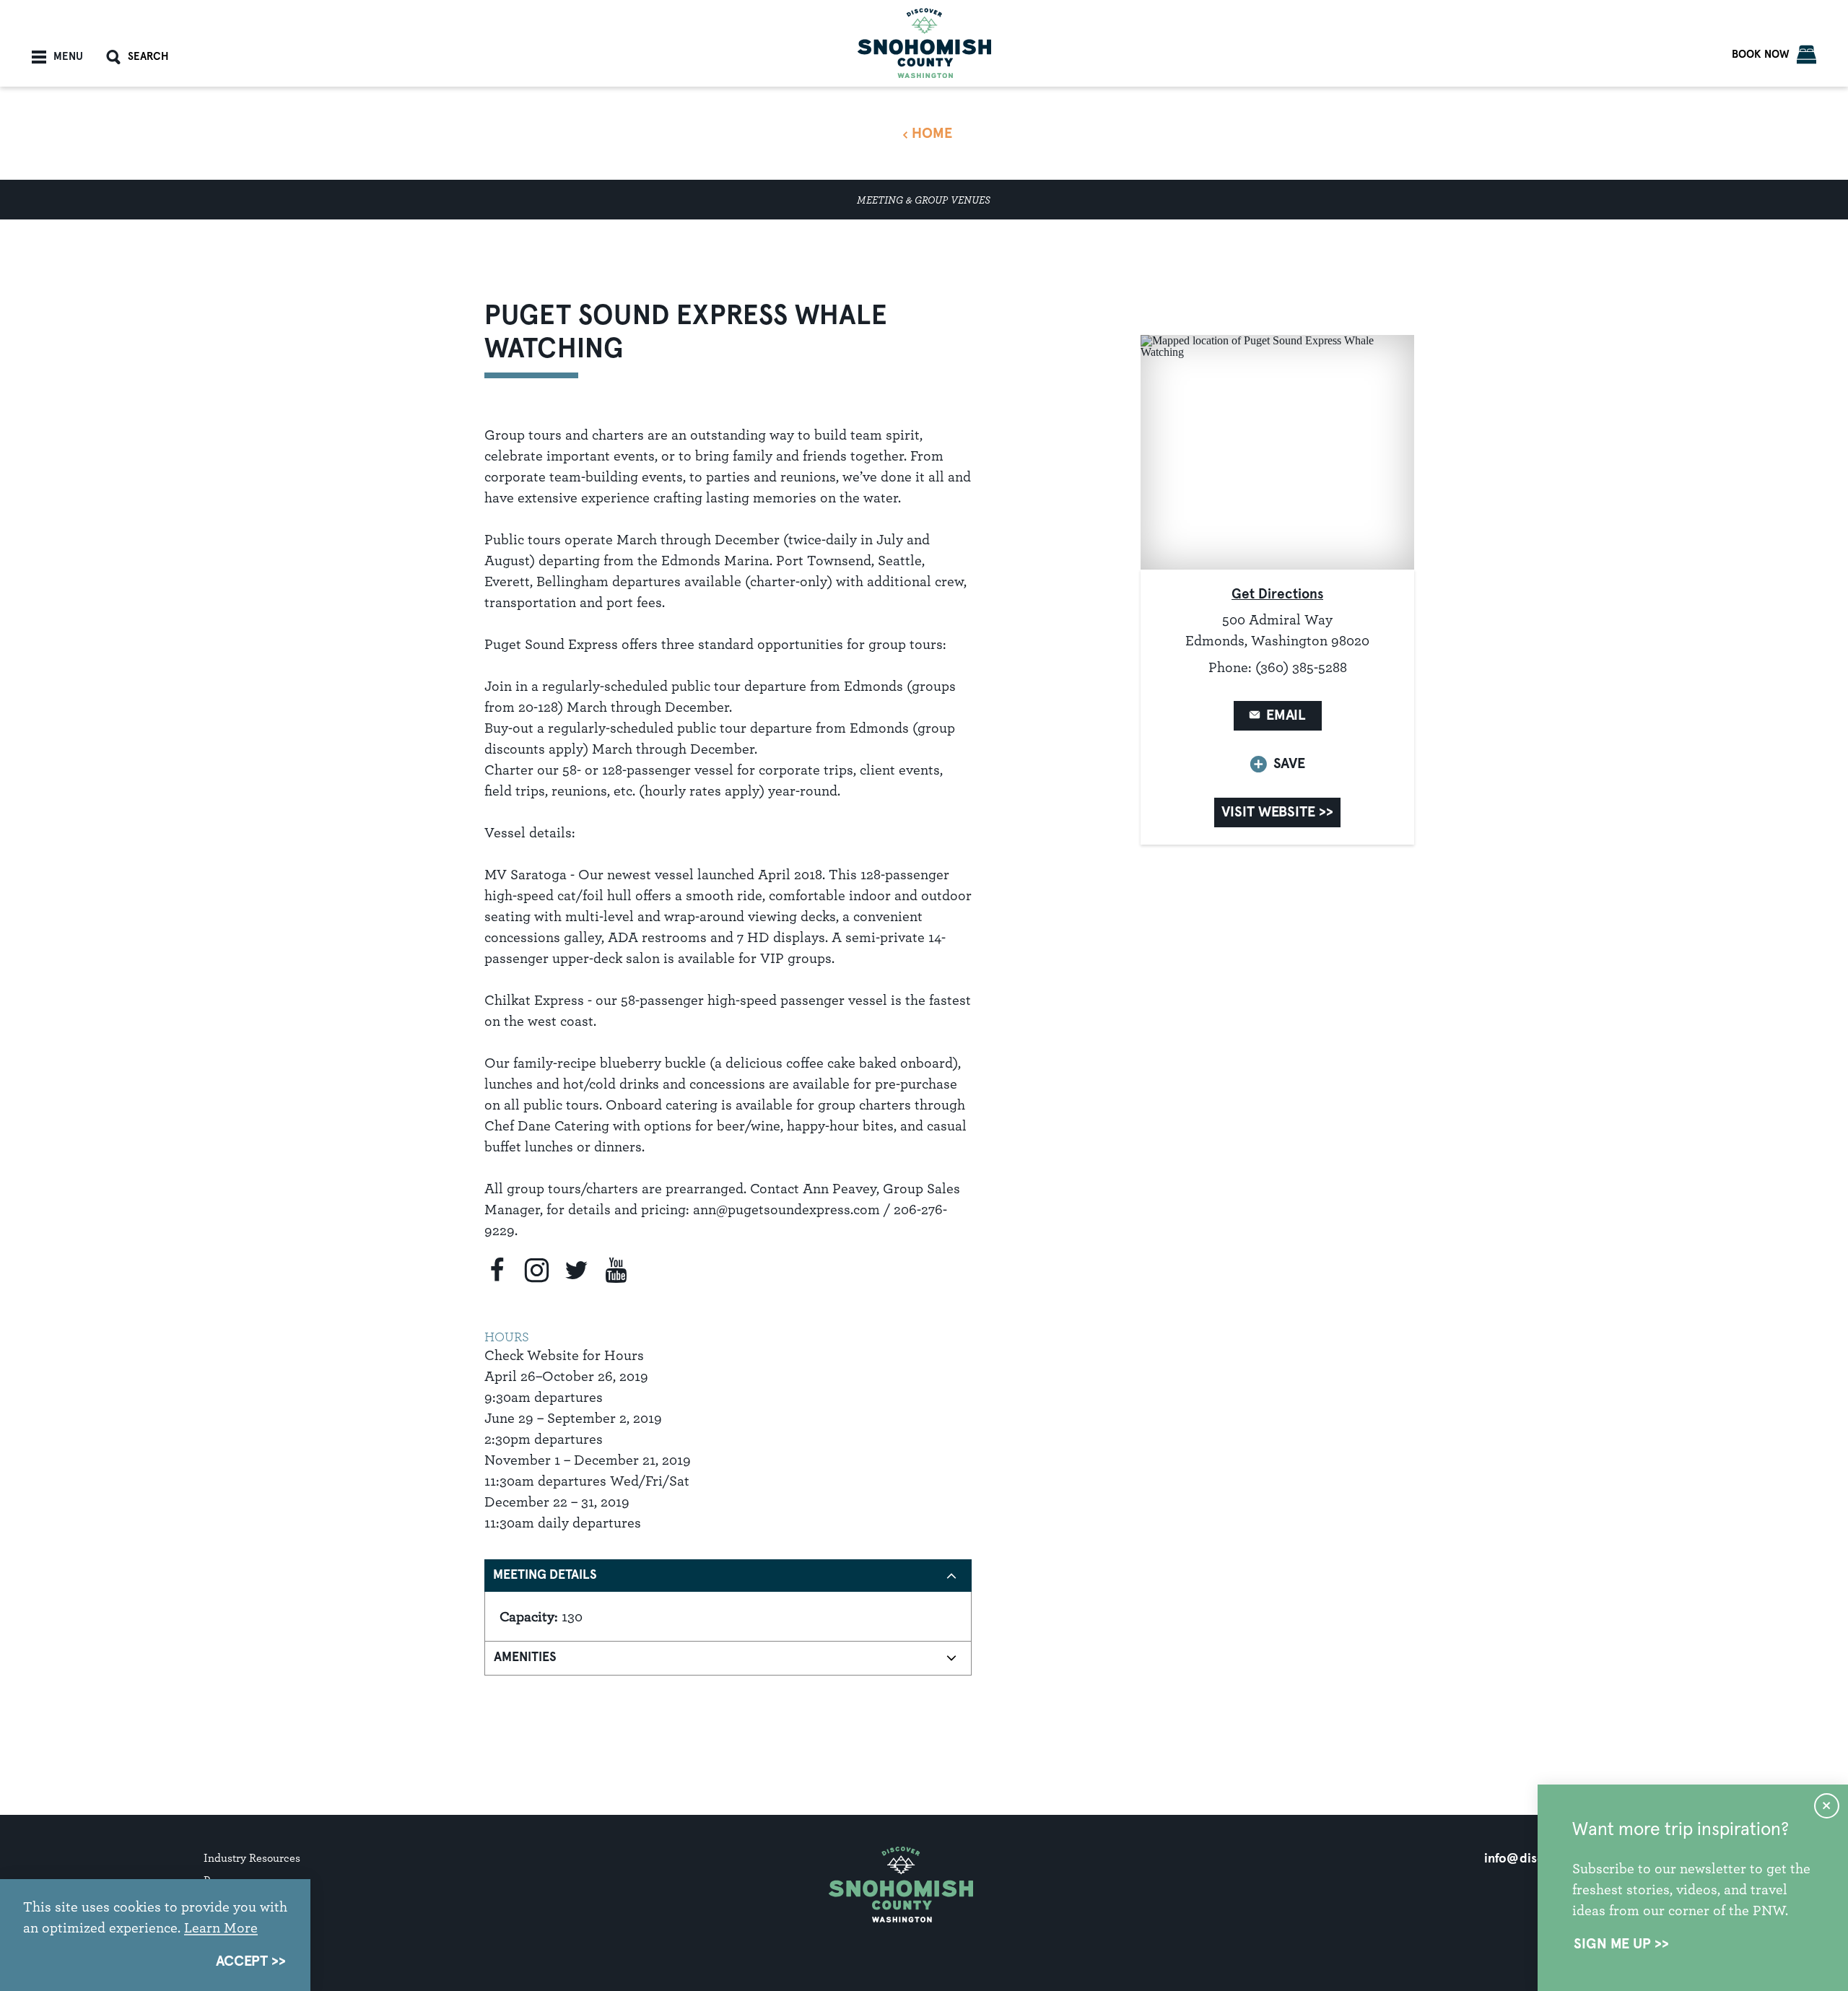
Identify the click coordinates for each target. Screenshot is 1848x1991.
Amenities (525, 1657)
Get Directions (1277, 594)
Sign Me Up (1612, 1944)
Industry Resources (252, 1858)
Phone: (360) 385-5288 (1278, 667)
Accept (242, 1961)
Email (1286, 715)
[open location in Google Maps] (1277, 452)
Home (932, 134)
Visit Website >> (1277, 812)
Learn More (221, 1927)
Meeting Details (545, 1575)
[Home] (924, 43)
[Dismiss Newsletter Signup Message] (1827, 1806)
